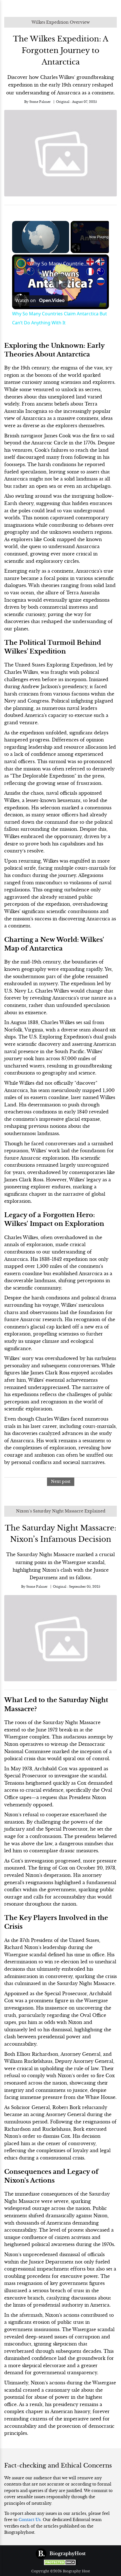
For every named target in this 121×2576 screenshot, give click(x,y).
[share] (98, 261)
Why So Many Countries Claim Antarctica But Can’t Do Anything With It (60, 263)
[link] (21, 263)
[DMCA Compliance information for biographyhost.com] (60, 2562)
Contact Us (30, 2520)
